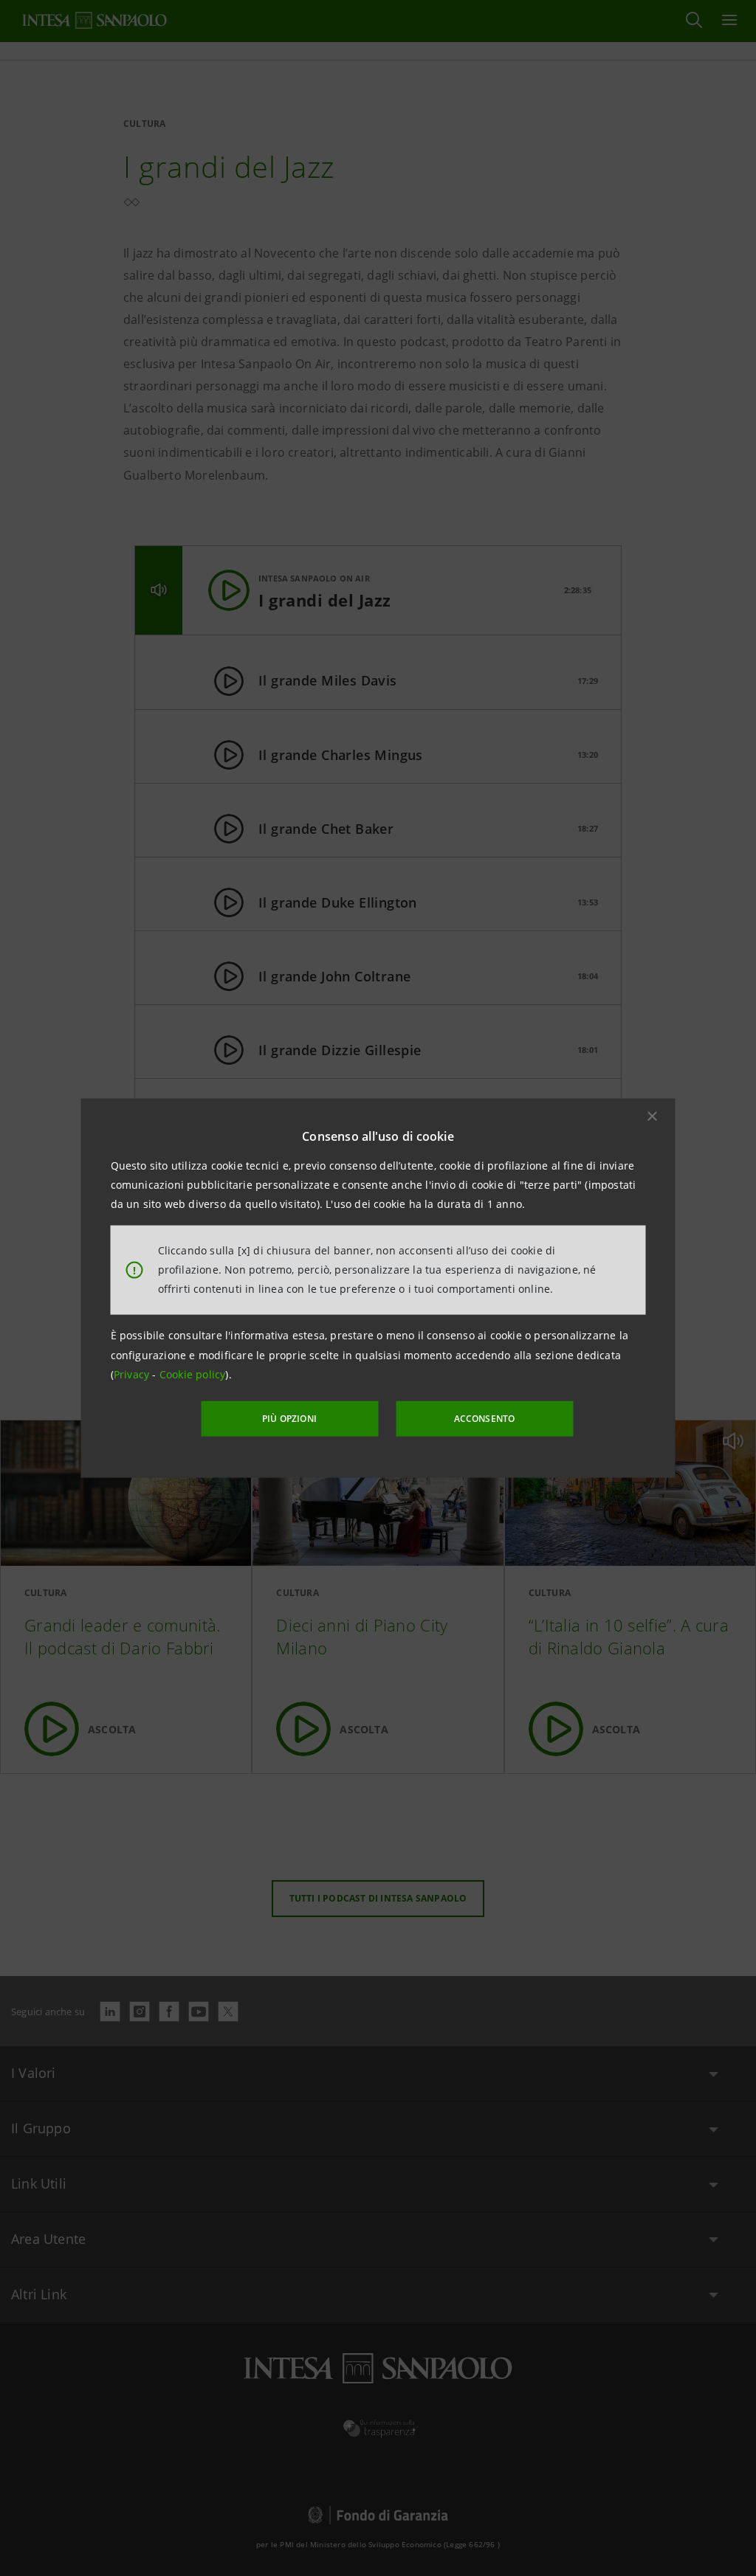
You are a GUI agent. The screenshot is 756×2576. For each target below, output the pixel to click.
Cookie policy (193, 1374)
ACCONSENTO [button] (485, 1419)
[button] (653, 1116)
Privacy (133, 1374)
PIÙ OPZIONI (289, 1419)
